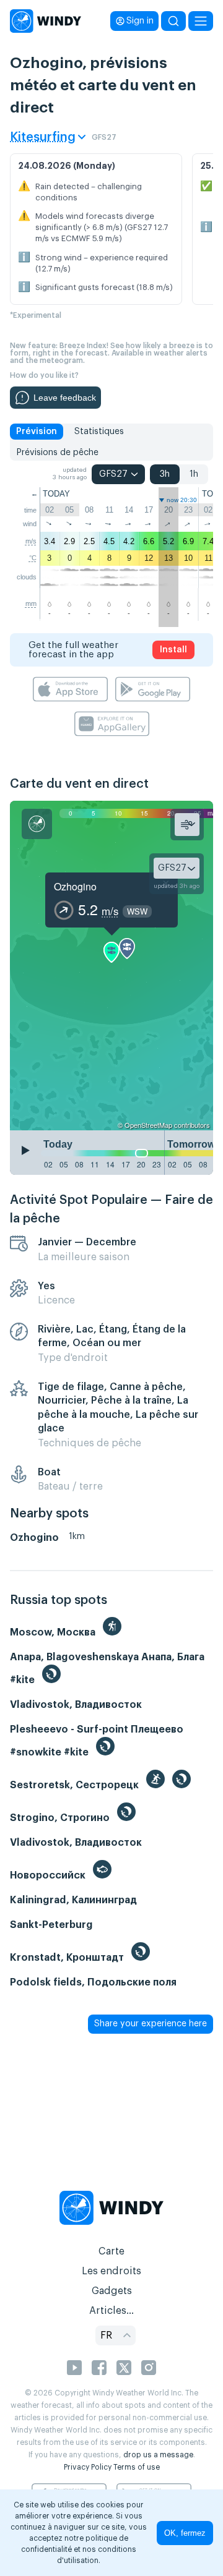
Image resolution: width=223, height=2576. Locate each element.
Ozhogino (75, 886)
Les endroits (111, 2271)
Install (173, 650)
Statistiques (99, 432)
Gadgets (112, 2291)
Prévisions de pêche (57, 453)
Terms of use (137, 2467)
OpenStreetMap (148, 1125)
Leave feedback (65, 398)
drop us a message (158, 2455)
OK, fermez (185, 2533)
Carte (111, 2251)
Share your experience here (151, 2024)
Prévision (37, 432)
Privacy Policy (88, 2467)
